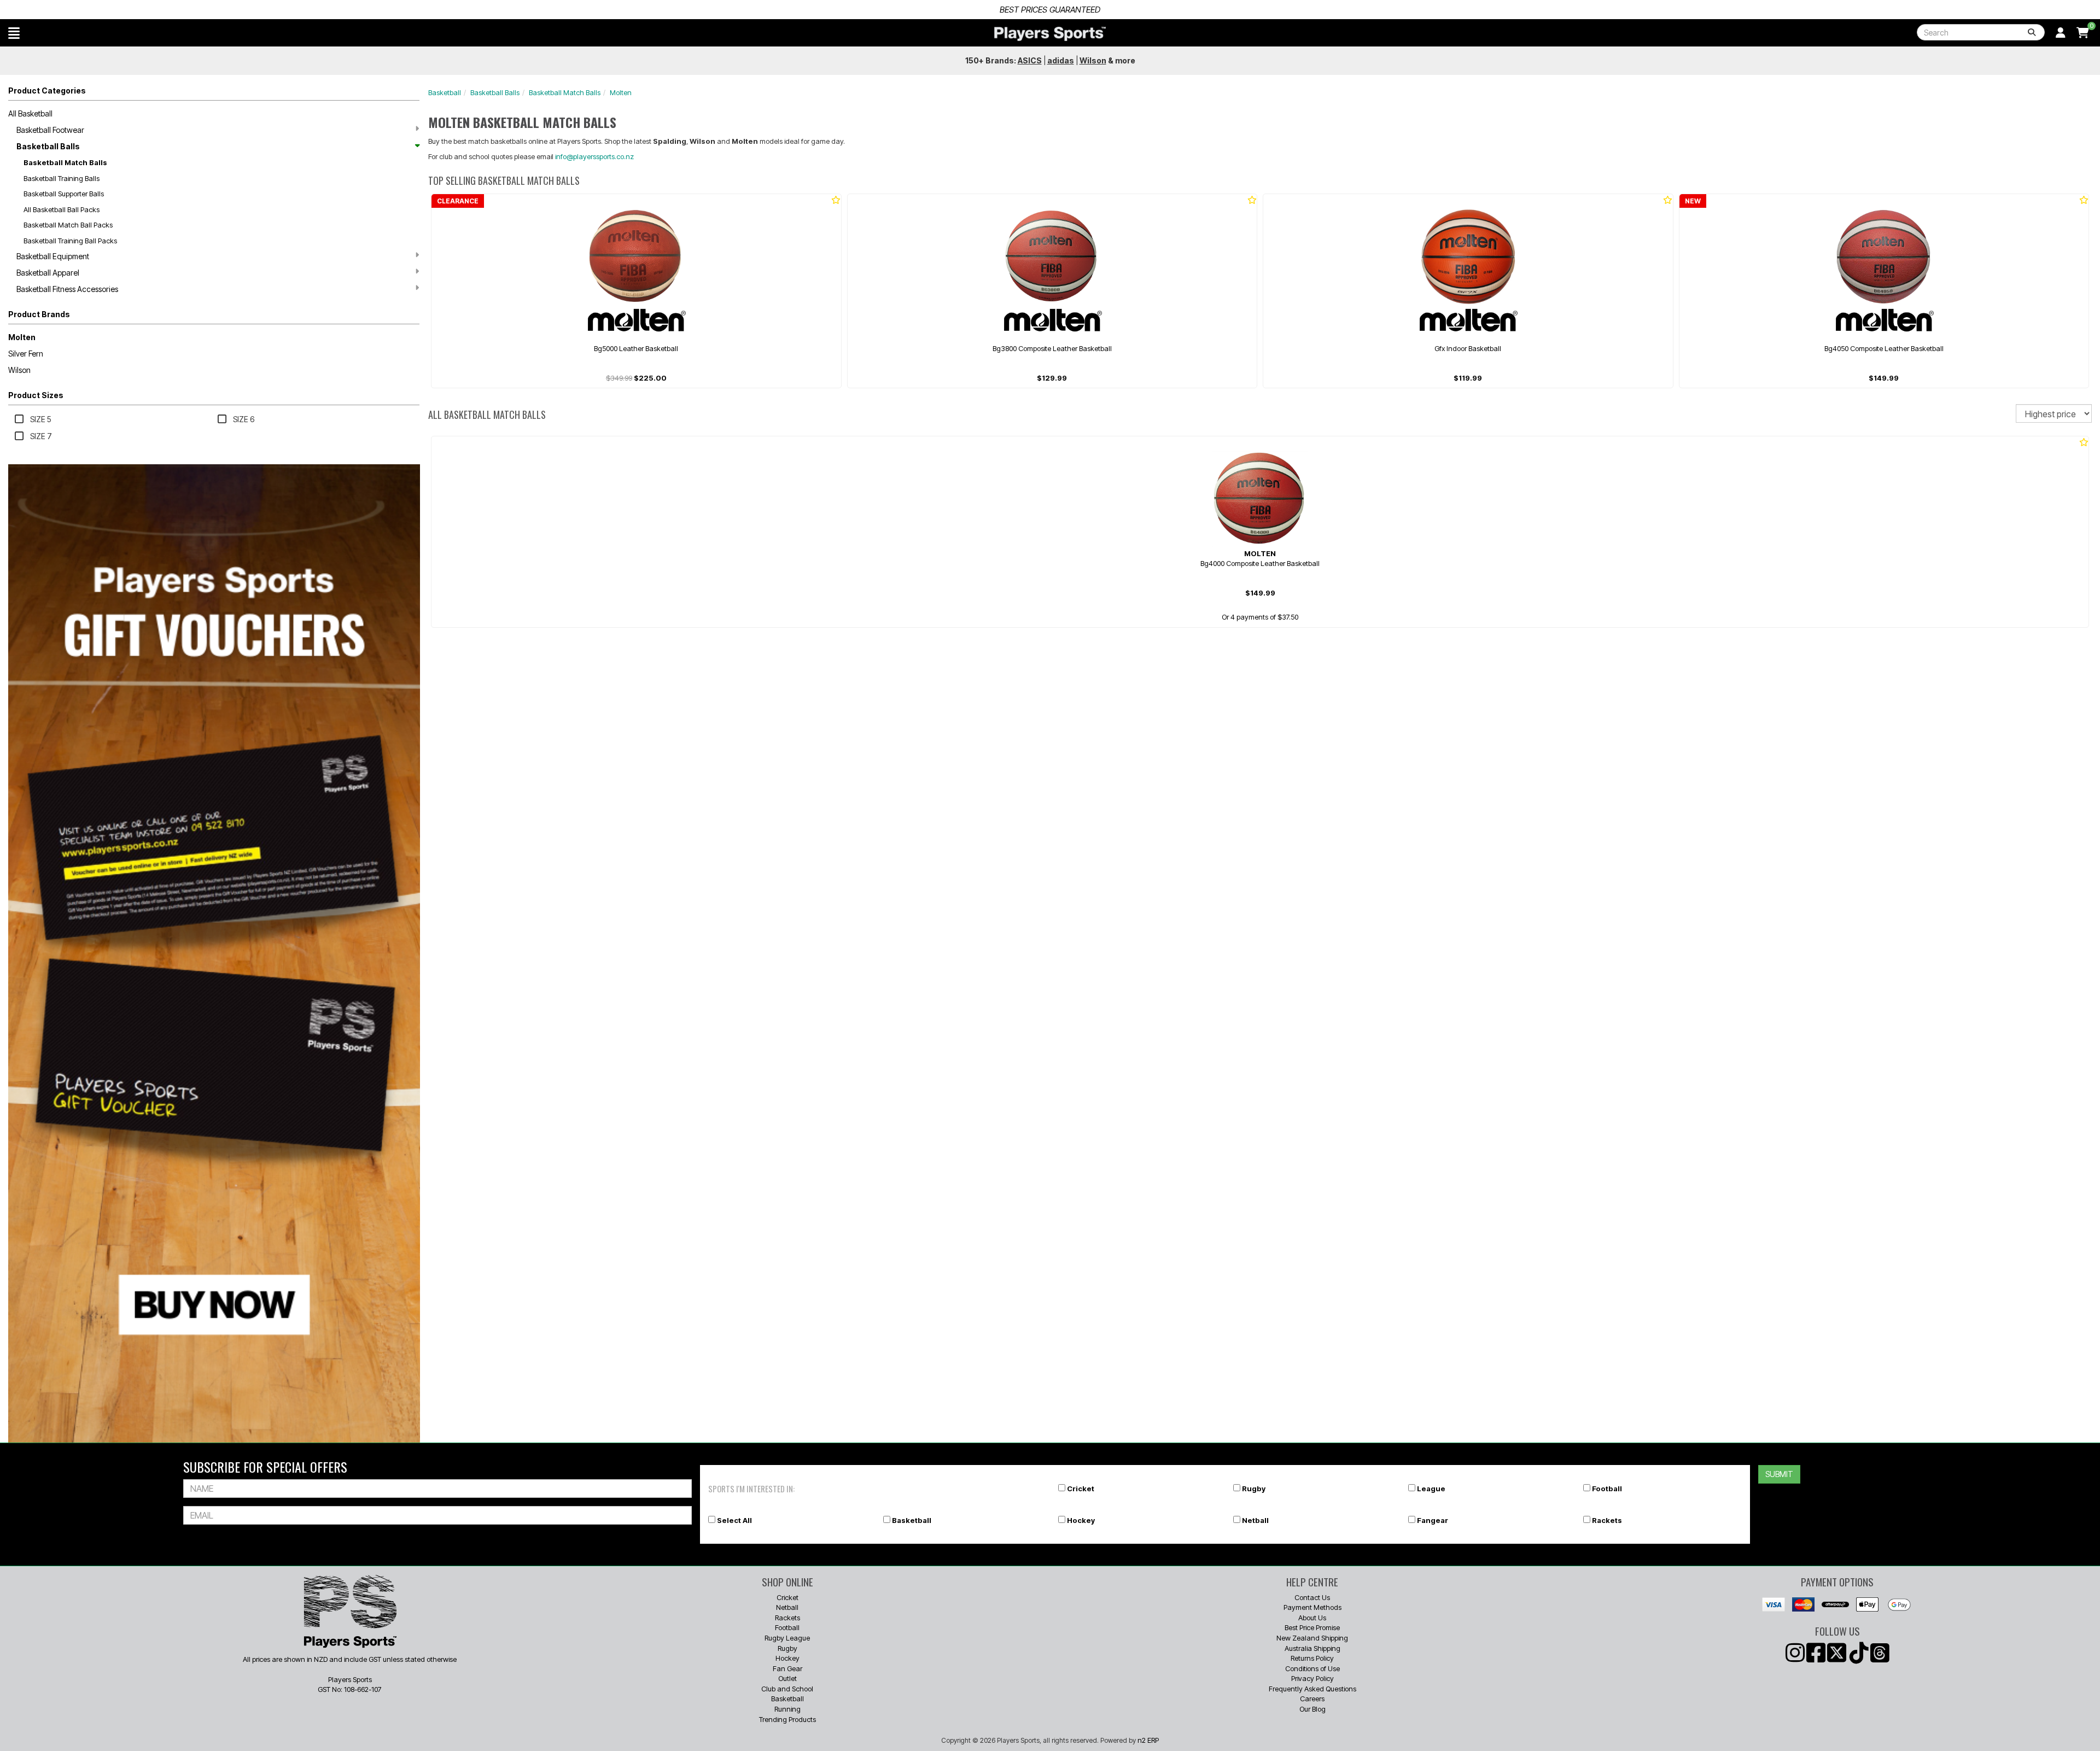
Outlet (787, 1678)
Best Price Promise (1312, 1627)
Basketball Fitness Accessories (67, 289)
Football (1607, 1489)
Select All (734, 1520)
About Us (1312, 1618)
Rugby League (787, 1638)
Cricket (1081, 1489)
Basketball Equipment (53, 256)
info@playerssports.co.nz (594, 156)
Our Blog (1312, 1709)
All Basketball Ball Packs (62, 209)
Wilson (19, 370)
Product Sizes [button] (36, 395)
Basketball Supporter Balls (64, 194)
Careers (1312, 1699)
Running (787, 1709)
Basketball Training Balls (62, 178)
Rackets (1607, 1520)
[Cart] (2083, 33)
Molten (22, 337)
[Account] (2061, 33)
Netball (1255, 1520)
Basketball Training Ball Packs (70, 241)
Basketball (445, 92)
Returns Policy (1312, 1658)
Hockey (1081, 1520)
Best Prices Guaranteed (761, 10)
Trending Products (787, 1719)
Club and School (787, 1689)
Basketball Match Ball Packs (68, 225)
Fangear (1433, 1520)
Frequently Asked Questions (1312, 1689)
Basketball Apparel (48, 273)
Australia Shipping (1312, 1648)
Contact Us (1312, 1597)
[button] (14, 33)
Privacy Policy (1312, 1678)
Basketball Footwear (50, 130)
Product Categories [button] (47, 91)
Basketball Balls (48, 146)
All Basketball (30, 113)
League (1431, 1489)
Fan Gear (787, 1668)
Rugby (1254, 1489)
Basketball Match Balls (65, 162)
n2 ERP (1148, 1740)
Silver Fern (26, 354)
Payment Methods (1312, 1607)
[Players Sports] (1050, 34)
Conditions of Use (1312, 1668)
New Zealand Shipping (1312, 1638)
